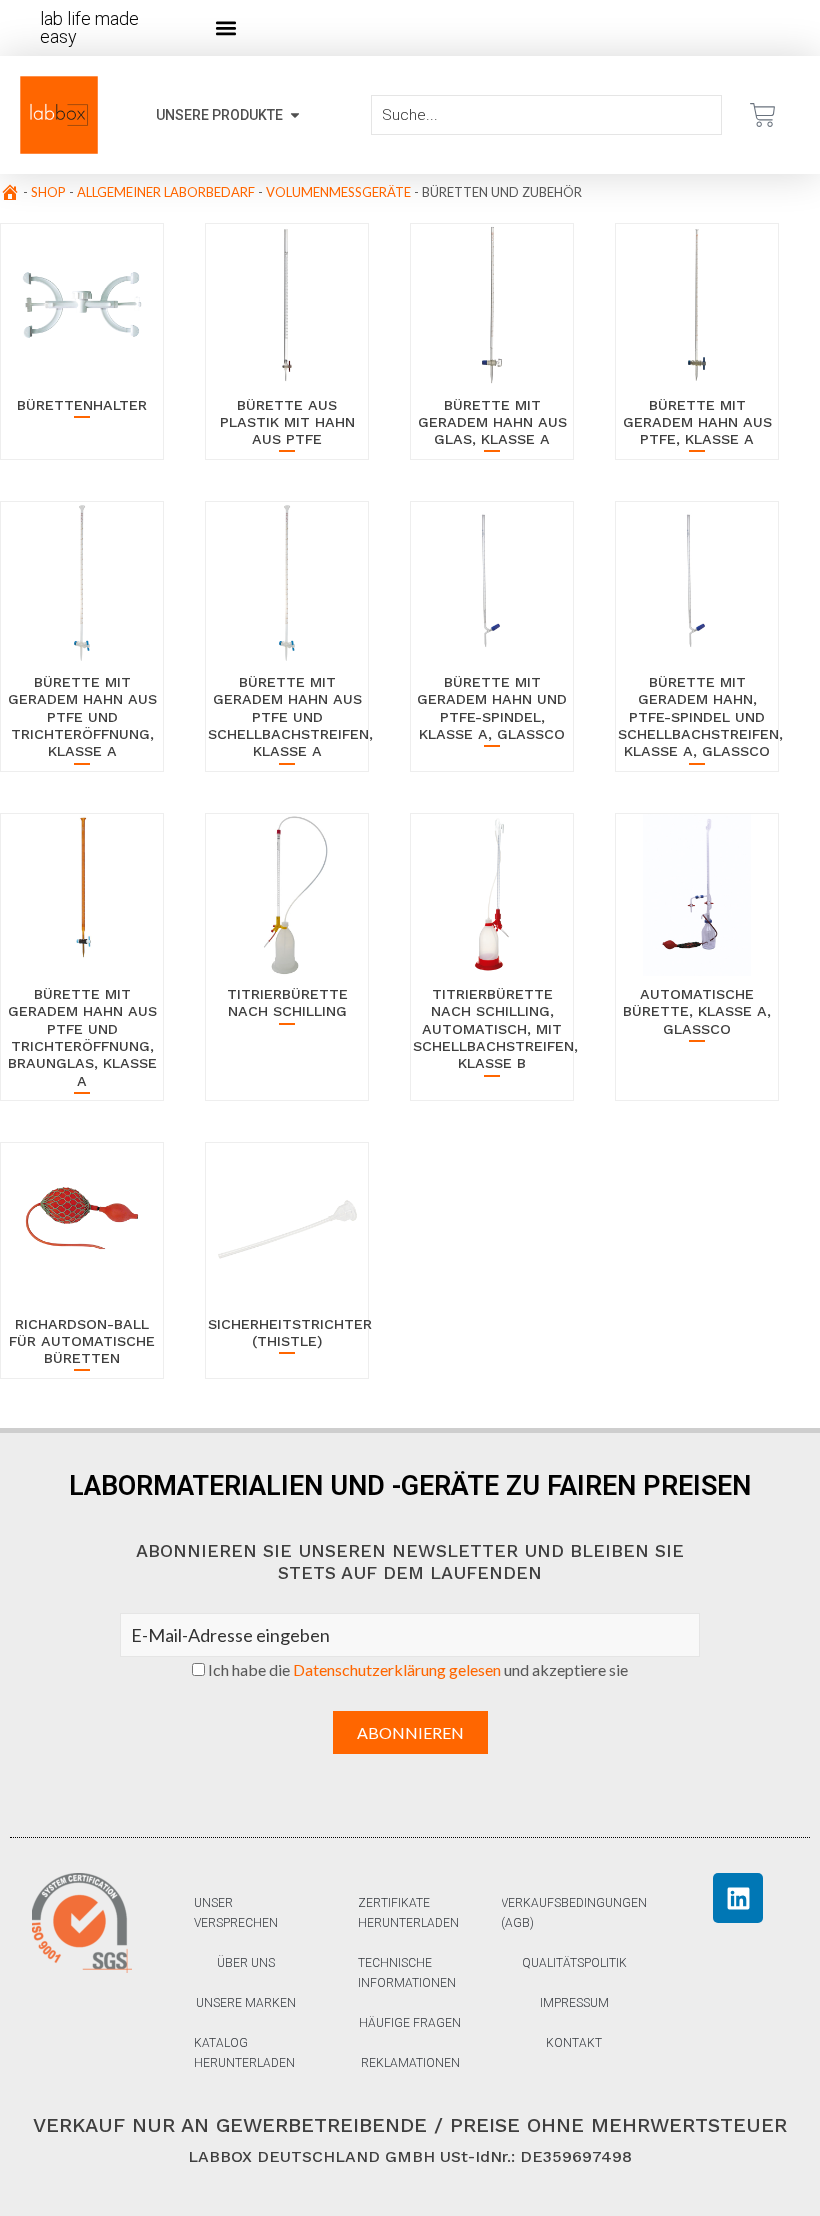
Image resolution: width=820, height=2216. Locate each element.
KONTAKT (574, 2043)
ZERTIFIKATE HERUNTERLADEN (408, 1913)
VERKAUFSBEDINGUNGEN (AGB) (574, 1913)
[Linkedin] (738, 1898)
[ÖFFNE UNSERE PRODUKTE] (295, 115)
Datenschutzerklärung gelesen (397, 1669)
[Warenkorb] (763, 115)
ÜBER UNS (246, 1963)
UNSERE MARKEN (246, 2003)
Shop (48, 192)
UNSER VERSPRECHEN (236, 1913)
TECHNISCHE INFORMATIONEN (407, 1973)
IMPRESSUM (574, 2003)
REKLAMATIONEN (410, 2063)
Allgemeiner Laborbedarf (166, 192)
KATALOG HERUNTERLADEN (244, 2053)
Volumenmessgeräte (338, 192)
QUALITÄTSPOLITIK (574, 1963)
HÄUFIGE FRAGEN (410, 2023)
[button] (226, 28)
